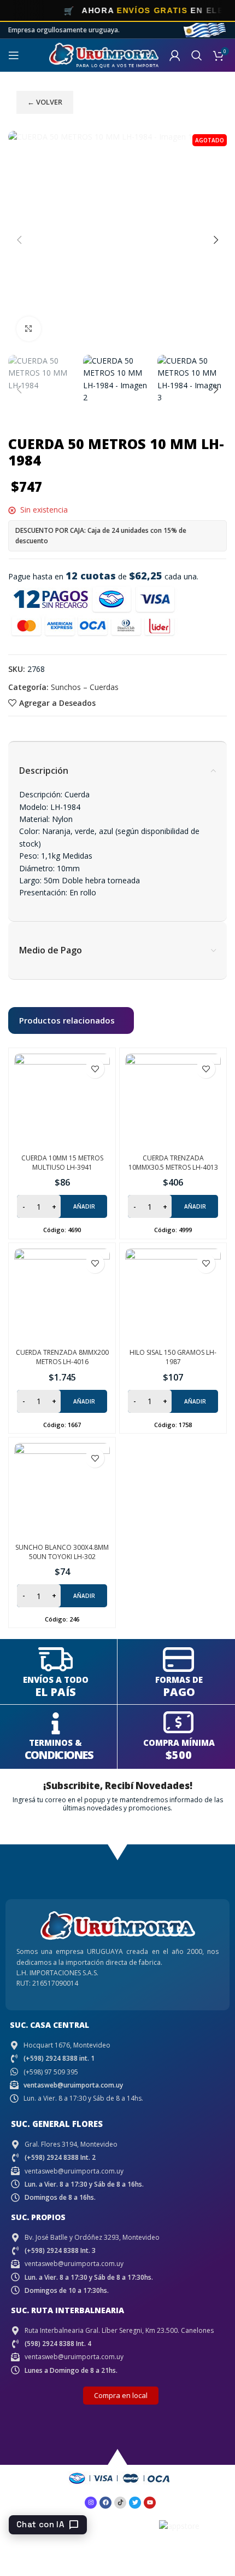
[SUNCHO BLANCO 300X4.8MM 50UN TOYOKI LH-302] (62, 1491)
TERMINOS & (55, 1743)
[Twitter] (135, 2503)
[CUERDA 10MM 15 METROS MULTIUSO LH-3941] (62, 1102)
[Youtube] (150, 2503)
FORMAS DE (179, 1680)
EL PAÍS (55, 1692)
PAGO (179, 1692)
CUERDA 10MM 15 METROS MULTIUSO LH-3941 (62, 1163)
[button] (19, 240)
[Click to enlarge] (29, 329)
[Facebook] (105, 2503)
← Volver (45, 102)
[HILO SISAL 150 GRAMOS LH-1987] (173, 1296)
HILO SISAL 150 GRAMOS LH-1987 (173, 1357)
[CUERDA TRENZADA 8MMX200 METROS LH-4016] (62, 1296)
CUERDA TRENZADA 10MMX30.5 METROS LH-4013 (173, 1163)
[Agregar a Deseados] (95, 1069)
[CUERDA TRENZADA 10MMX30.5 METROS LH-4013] (173, 1102)
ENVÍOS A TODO (56, 1680)
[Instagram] (91, 2503)
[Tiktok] (120, 2503)
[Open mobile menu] (14, 55)
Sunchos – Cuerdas (85, 687)
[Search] (197, 55)
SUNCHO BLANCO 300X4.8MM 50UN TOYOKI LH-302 (62, 1552)
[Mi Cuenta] (175, 55)
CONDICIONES (59, 1755)
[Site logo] (104, 54)
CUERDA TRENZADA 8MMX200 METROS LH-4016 (62, 1357)
